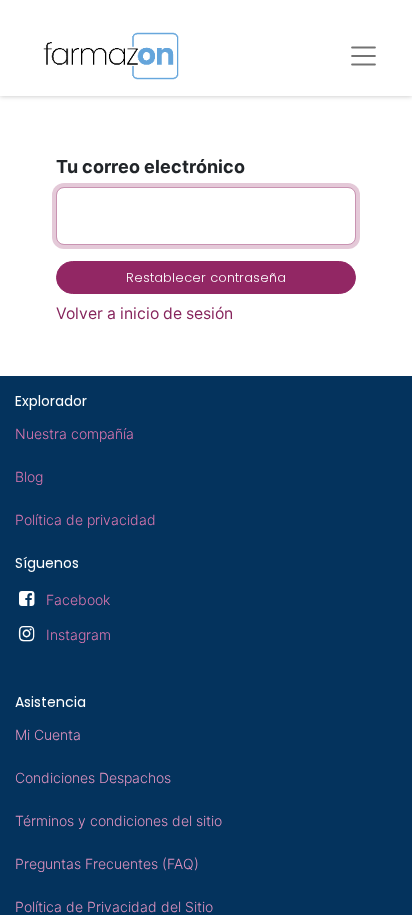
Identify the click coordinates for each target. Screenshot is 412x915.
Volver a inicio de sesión (144, 313)
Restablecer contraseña (206, 277)
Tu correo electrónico (150, 166)
